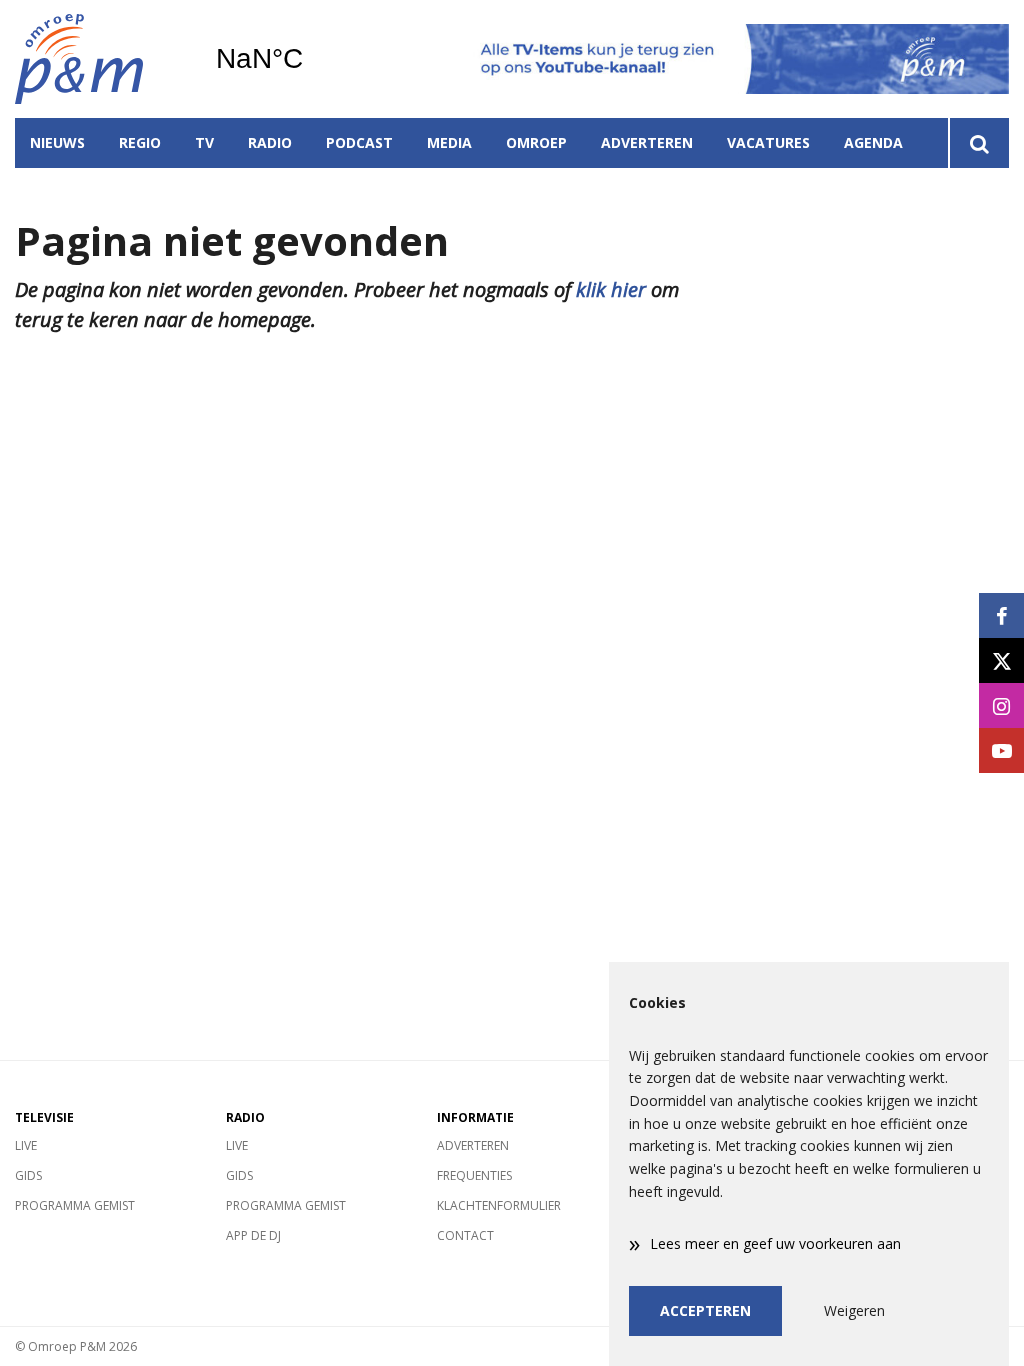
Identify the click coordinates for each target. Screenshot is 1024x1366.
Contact (465, 1235)
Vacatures (768, 142)
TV (204, 142)
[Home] (100, 59)
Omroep (536, 142)
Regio (140, 142)
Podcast (359, 142)
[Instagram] (1001, 705)
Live (26, 1145)
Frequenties (474, 1175)
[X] (1001, 660)
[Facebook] (1001, 615)
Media (449, 142)
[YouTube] (1001, 750)
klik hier (611, 289)
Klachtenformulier (499, 1205)
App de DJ (253, 1235)
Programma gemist (75, 1205)
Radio (270, 142)
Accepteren (705, 1310)
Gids (28, 1175)
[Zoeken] (978, 143)
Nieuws (57, 142)
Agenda (873, 142)
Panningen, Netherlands (310, 59)
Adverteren (647, 142)
